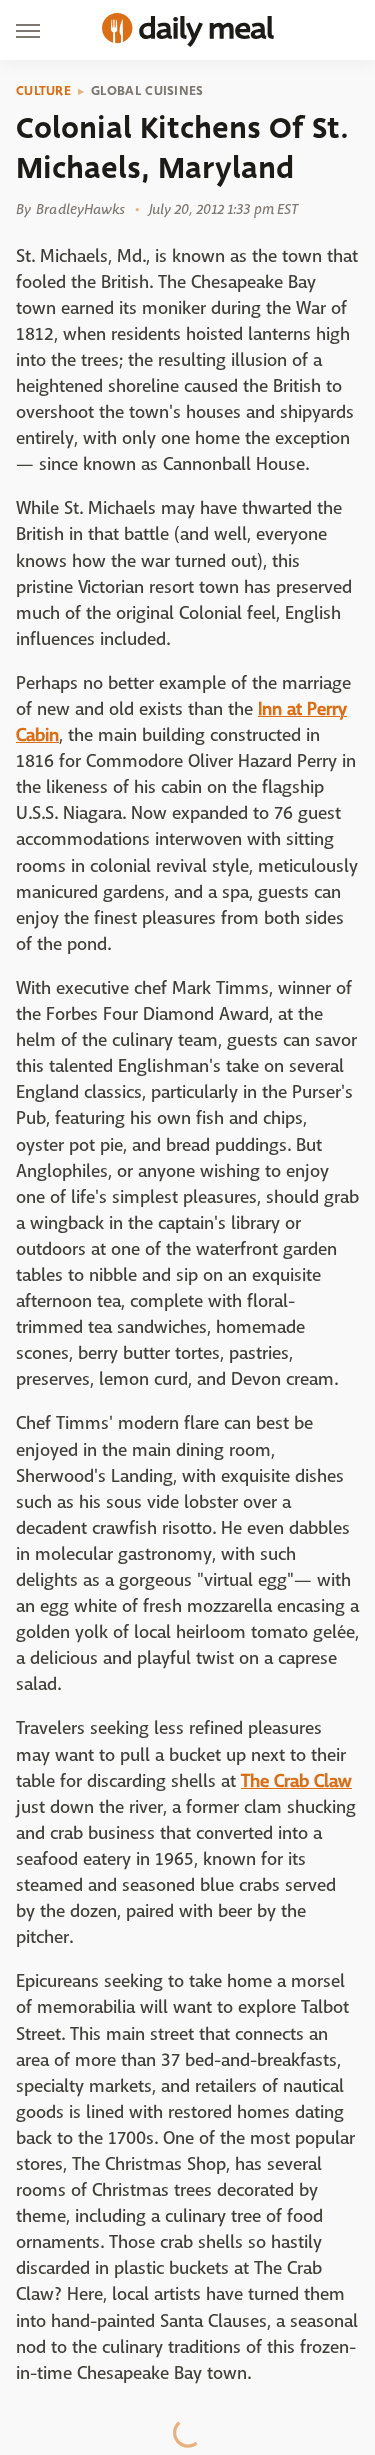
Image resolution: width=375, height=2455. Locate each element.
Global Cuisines (147, 91)
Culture (43, 91)
